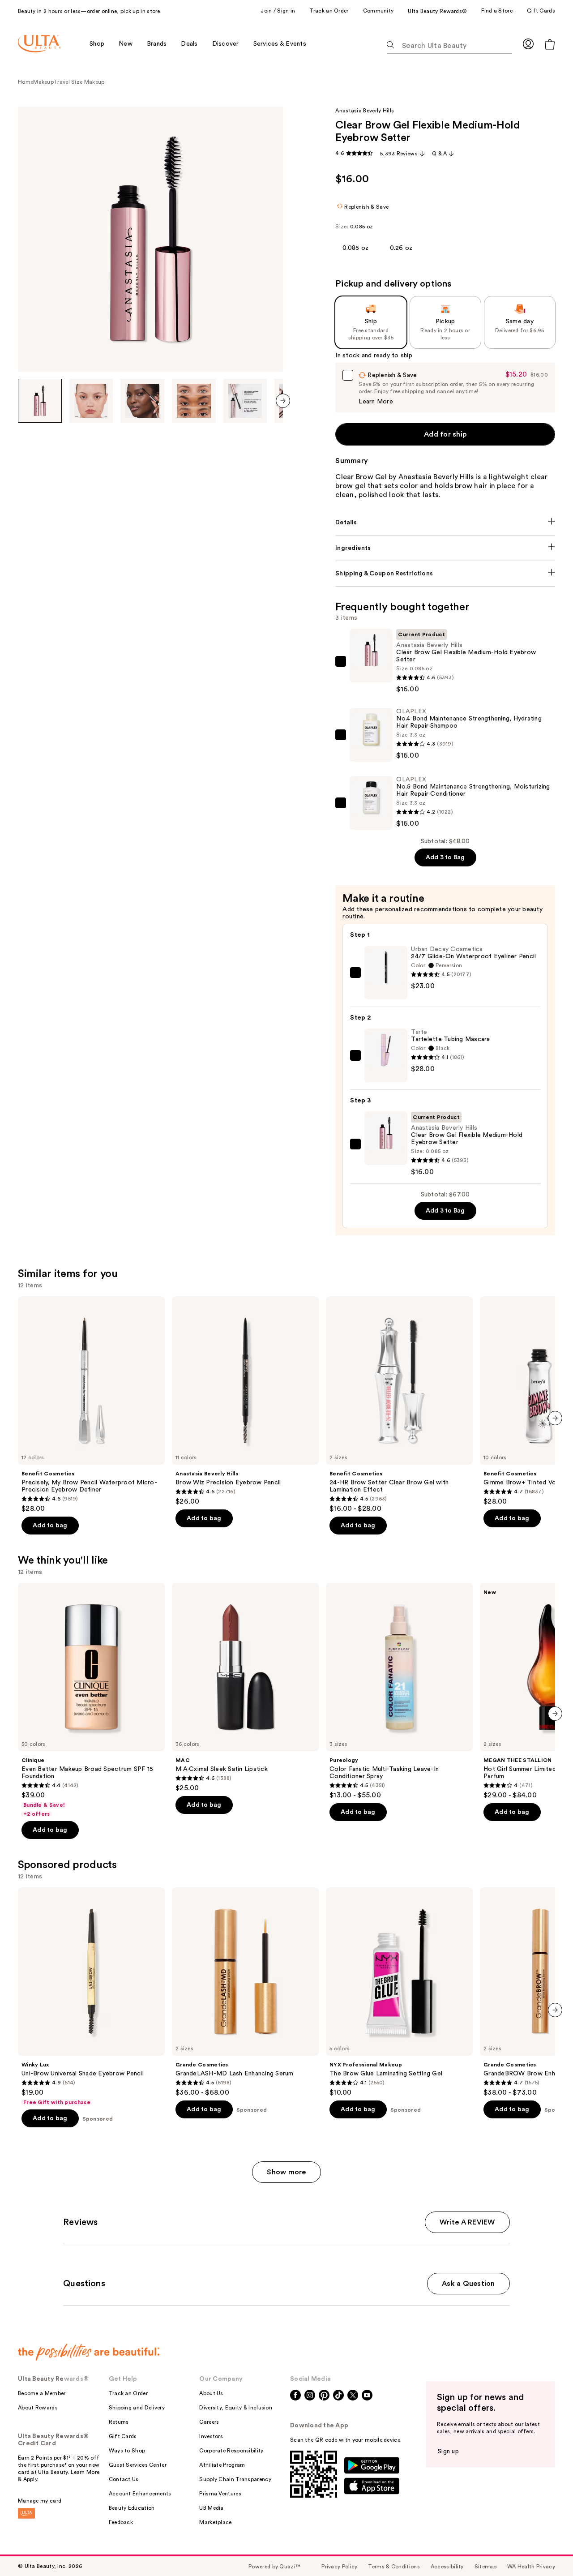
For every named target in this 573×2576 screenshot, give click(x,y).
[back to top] (546, 2549)
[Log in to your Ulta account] (528, 44)
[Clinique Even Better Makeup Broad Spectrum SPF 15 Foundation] (91, 1700)
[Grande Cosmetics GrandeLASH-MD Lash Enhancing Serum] (245, 1992)
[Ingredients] (445, 548)
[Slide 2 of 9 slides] (91, 401)
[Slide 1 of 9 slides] (40, 401)
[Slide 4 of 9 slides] (194, 401)
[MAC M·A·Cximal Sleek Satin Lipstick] (245, 1688)
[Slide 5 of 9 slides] (245, 401)
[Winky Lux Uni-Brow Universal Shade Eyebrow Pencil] (91, 1997)
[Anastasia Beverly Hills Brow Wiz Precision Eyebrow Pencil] (245, 1401)
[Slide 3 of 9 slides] (142, 401)
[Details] (445, 523)
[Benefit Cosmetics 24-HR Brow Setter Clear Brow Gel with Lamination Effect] (399, 1405)
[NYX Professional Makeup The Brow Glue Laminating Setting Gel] (399, 1992)
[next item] (283, 401)
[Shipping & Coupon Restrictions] (445, 574)
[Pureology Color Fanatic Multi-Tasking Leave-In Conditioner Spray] (399, 1691)
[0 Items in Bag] (550, 44)
